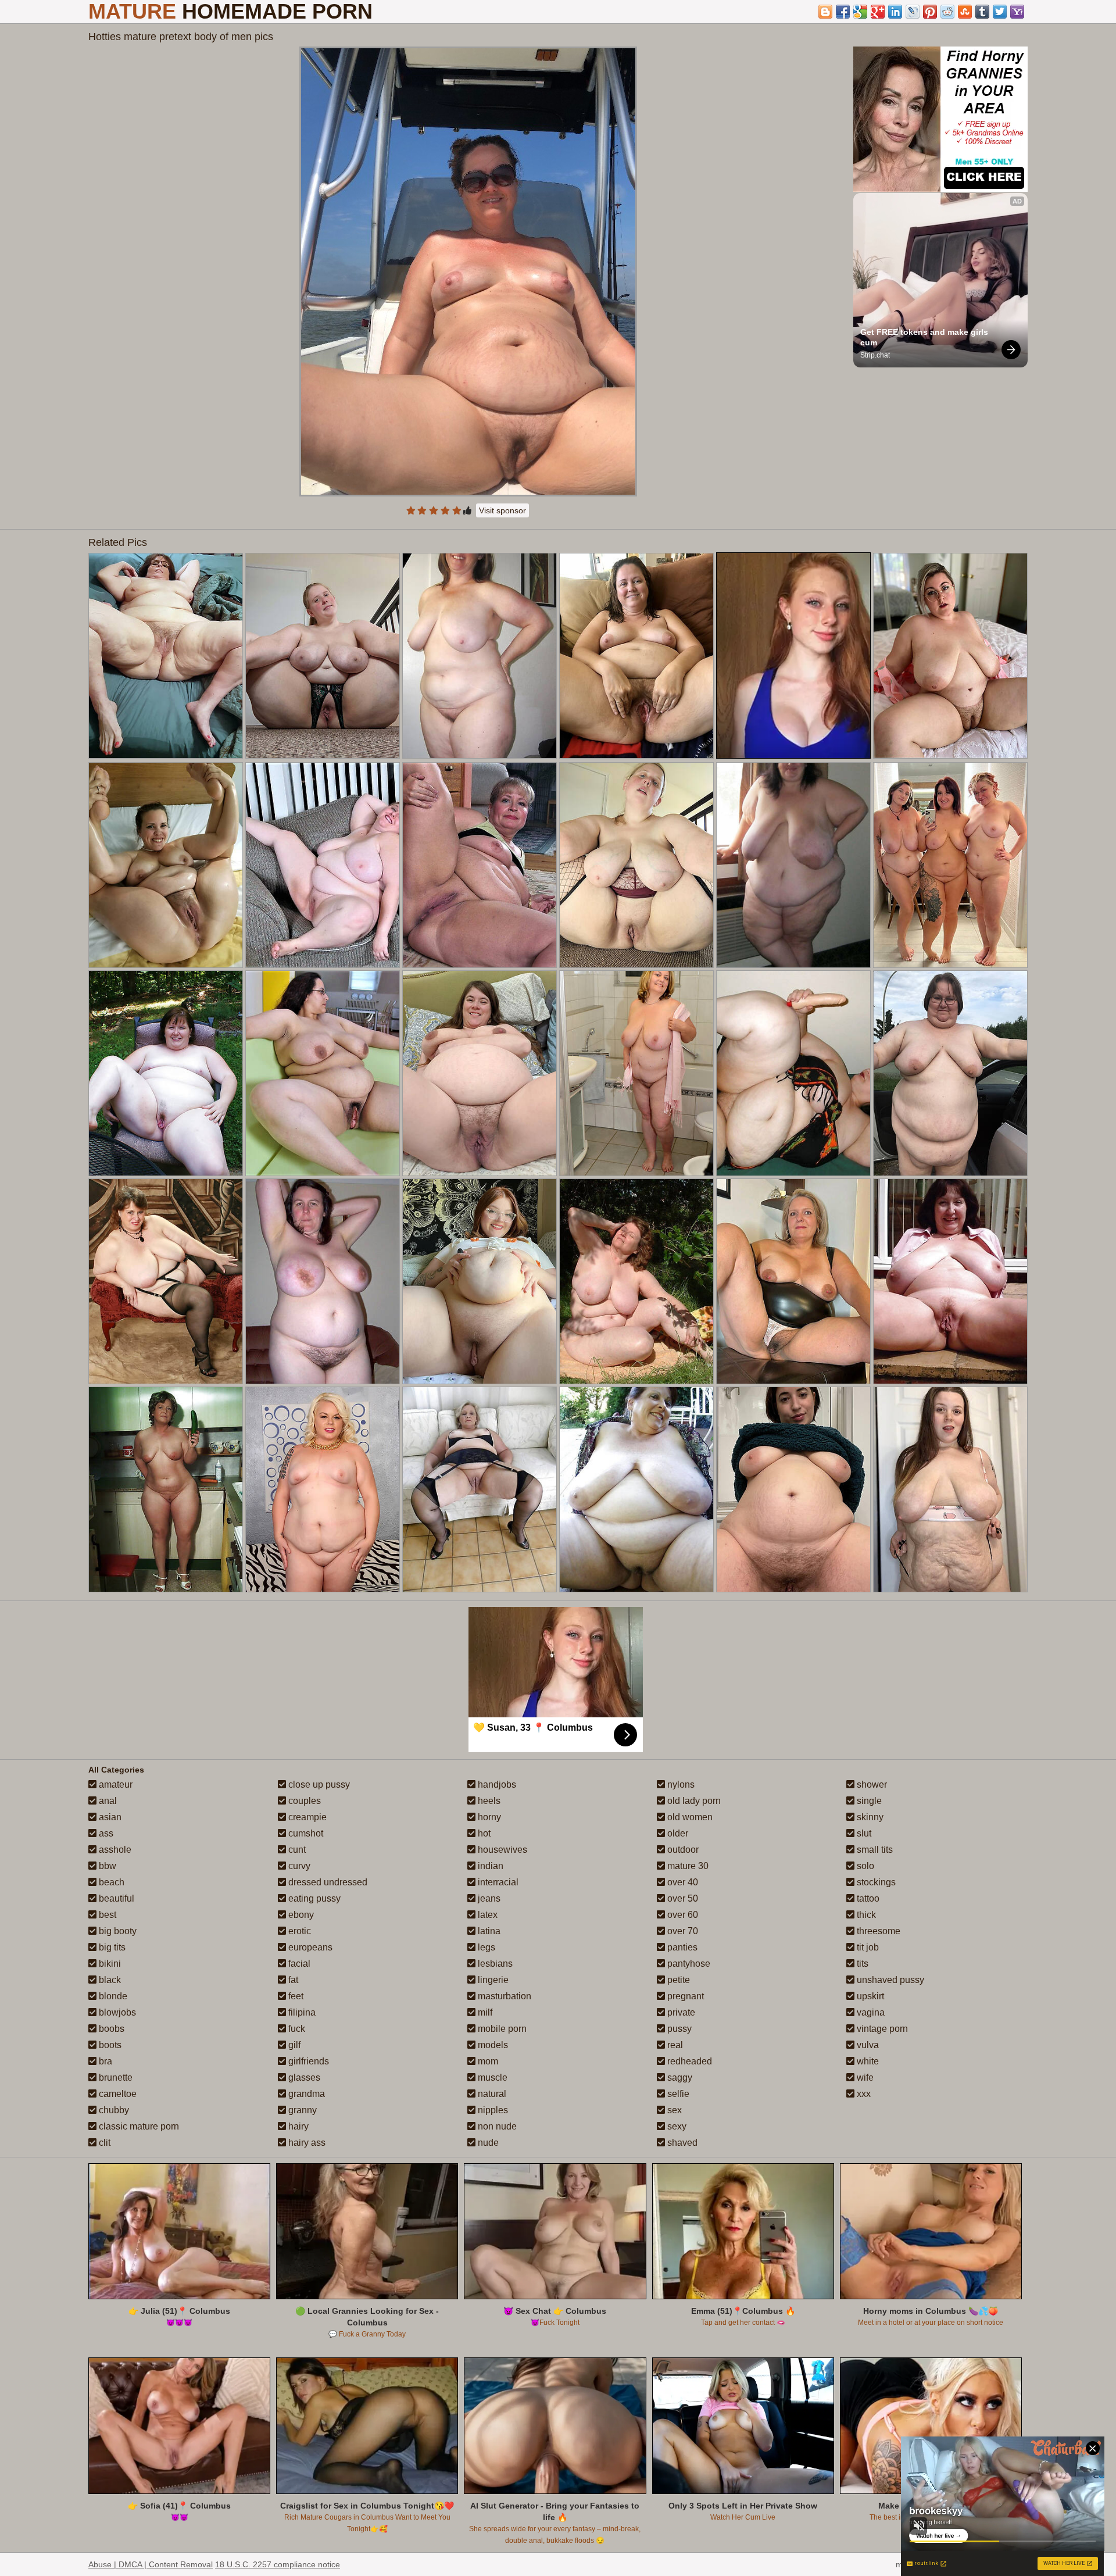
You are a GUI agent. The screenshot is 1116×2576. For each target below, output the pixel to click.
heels (488, 1801)
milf (484, 2012)
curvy (298, 1866)
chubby (113, 2110)
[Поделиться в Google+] (878, 12)
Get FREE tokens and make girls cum (925, 337)
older (677, 1833)
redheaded (688, 2061)
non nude (496, 2126)
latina (488, 1931)
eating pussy (313, 1898)
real (674, 2045)
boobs (110, 2029)
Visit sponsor (502, 510)
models (492, 2045)
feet (295, 1996)
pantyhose (688, 1964)
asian (109, 1817)
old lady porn (693, 1801)
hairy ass (306, 2143)
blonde (112, 1996)
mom (487, 2061)
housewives (501, 1850)
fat (292, 1980)
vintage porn (881, 2029)
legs (485, 1947)
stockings (875, 1882)
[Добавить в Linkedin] (895, 12)
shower (871, 1784)
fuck (296, 2029)
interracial (497, 1882)
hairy (297, 2126)
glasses (303, 2077)
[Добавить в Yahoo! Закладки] (1017, 12)
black (109, 1980)
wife (864, 2077)
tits (861, 1964)
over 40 (682, 1882)
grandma (305, 2094)
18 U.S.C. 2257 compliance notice (278, 2564)
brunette (115, 2077)
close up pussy (318, 1784)
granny (301, 2110)
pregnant (684, 1996)
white (867, 2061)
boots (109, 2045)
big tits (111, 1947)
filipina (301, 2012)
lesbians (494, 1964)
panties (681, 1947)
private (680, 2012)
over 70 (682, 1931)
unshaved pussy (889, 1980)
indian (489, 1866)
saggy (679, 2077)
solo (864, 1866)
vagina (870, 2012)
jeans (488, 1898)
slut (863, 1833)
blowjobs (116, 2012)
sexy (676, 2126)
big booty (117, 1931)
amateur (115, 1784)
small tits (874, 1850)
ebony (300, 1915)
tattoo (867, 1898)
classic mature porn (138, 2126)
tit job (867, 1947)
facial (298, 1964)
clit (103, 2143)
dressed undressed (327, 1882)
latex (487, 1915)
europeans (309, 1947)
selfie (677, 2094)
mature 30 (687, 1866)
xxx (863, 2094)
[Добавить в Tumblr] (982, 12)
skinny (869, 1817)
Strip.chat (875, 355)
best (106, 1915)
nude (487, 2143)
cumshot (305, 1833)
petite (677, 1980)
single (868, 1801)
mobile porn (501, 2029)
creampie (306, 1817)
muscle (491, 2077)
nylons (680, 1784)
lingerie (492, 1980)
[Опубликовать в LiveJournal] (913, 12)
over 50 (682, 1898)
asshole (114, 1850)
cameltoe (117, 2094)
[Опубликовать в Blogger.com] (825, 12)
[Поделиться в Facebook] (843, 12)
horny (488, 1817)
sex (673, 2110)
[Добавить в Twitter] (1000, 12)
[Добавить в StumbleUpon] (965, 12)
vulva (867, 2045)
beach (110, 1882)
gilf (293, 2045)
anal (107, 1801)
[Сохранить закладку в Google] (860, 12)
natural (491, 2094)
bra (104, 2061)
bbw (106, 1866)
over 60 (682, 1915)
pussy (678, 2029)
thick (865, 1915)
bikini (109, 1964)
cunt (296, 1850)
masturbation (503, 1996)
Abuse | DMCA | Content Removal (151, 2564)
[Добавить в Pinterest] (930, 12)
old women (689, 1817)
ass (105, 1833)
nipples (492, 2110)
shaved (681, 2143)
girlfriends (307, 2061)
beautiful (115, 1898)
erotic (298, 1931)
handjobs (496, 1784)
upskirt (869, 1996)
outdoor (682, 1850)
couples (303, 1801)
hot (483, 1833)
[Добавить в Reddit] (947, 12)
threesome (877, 1931)
